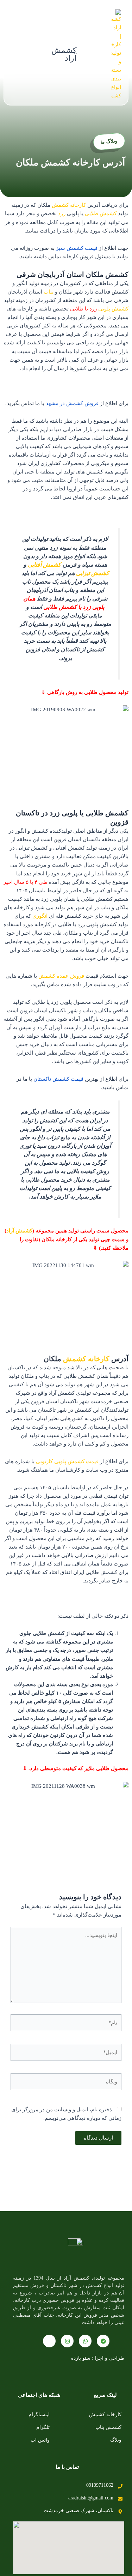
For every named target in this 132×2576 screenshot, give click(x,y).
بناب (49, 292)
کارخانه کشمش (69, 205)
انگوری (40, 916)
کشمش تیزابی (93, 573)
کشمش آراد (64, 54)
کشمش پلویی (113, 309)
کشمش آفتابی (44, 565)
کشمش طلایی (101, 213)
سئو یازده (81, 2358)
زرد (62, 213)
